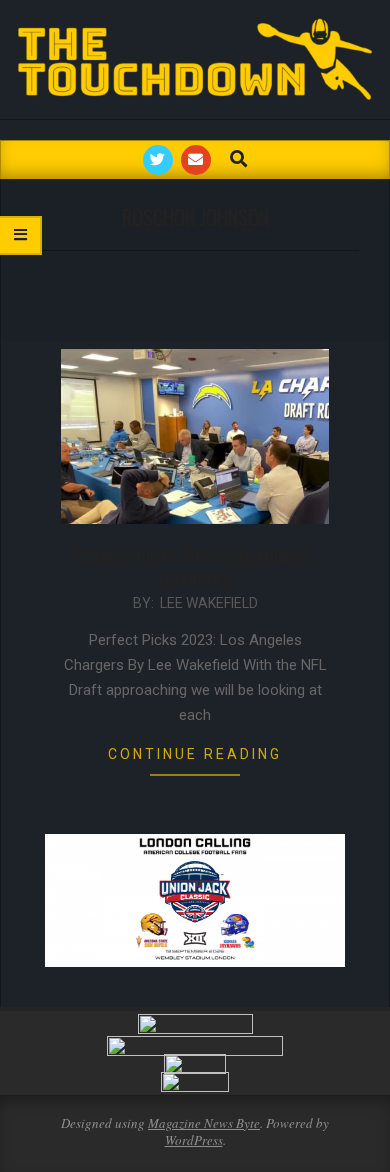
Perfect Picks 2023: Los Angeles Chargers (195, 568)
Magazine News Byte (204, 1123)
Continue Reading (195, 754)
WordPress (194, 1140)
